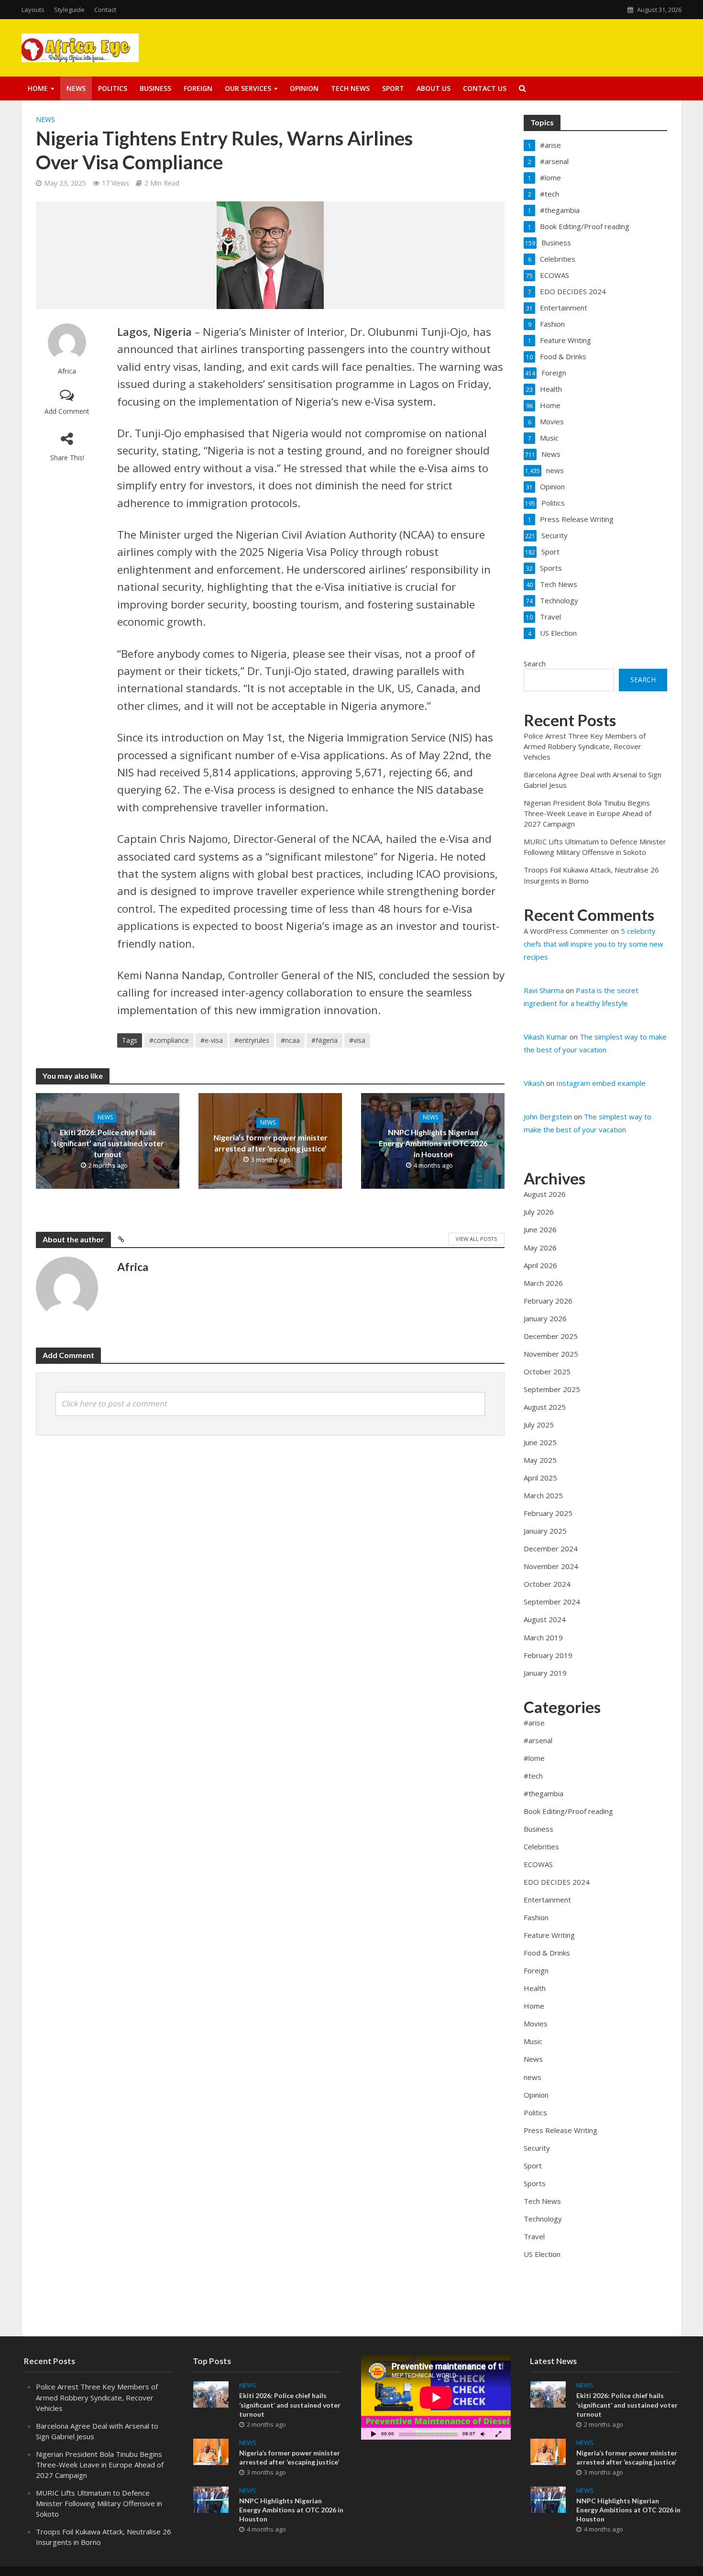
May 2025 (540, 1460)
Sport (393, 88)
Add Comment (67, 411)
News (76, 88)
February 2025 (548, 1513)
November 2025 (551, 1354)
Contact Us (485, 88)
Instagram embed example (601, 1083)
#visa (357, 1040)
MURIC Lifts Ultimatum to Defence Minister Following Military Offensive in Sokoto (99, 2503)
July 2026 (539, 1212)
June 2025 (540, 1442)
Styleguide (69, 10)
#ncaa (290, 1040)
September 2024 (552, 1602)
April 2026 (540, 1265)
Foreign (198, 88)
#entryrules (252, 1040)
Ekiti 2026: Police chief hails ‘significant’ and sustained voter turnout (108, 1143)
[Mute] (483, 2434)
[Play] (373, 2434)
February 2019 (548, 1655)
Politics (113, 88)
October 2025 (547, 1371)
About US (434, 88)
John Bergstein (548, 1117)
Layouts (33, 10)
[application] (436, 2398)
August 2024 (545, 1619)
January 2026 (545, 1318)
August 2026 (545, 1194)
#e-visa (212, 1040)
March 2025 (543, 1495)
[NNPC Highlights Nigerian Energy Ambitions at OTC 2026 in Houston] (211, 2499)
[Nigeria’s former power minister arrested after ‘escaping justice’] (211, 2451)
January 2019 (545, 1673)
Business (155, 88)
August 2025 (545, 1407)
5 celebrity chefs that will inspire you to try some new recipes (593, 944)
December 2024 (551, 1548)
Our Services (248, 88)
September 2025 (552, 1389)
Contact (105, 10)
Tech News (350, 88)
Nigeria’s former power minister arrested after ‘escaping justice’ (270, 1143)
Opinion (304, 88)
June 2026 (540, 1229)
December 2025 (551, 1336)
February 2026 (548, 1301)
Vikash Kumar (546, 1037)
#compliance (169, 1040)
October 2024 (547, 1584)
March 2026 (543, 1283)
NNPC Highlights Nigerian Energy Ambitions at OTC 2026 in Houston (433, 1143)
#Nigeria (324, 1040)
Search (535, 663)
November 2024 (551, 1566)
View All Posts (476, 1239)
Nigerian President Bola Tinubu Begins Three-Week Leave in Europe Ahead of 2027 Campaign (588, 813)
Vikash (534, 1083)
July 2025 (539, 1425)
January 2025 (545, 1531)
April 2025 (540, 1478)
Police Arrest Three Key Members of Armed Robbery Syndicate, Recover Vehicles (585, 746)
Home (38, 88)
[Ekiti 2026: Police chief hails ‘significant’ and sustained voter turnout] (211, 2394)
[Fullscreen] (498, 2434)
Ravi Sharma (544, 990)
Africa (67, 371)
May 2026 (540, 1248)
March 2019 (543, 1637)
